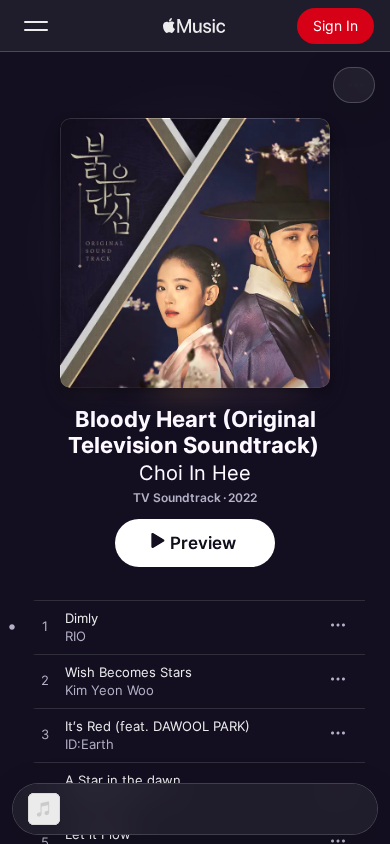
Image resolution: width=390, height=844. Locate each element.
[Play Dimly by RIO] (45, 627)
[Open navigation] (36, 26)
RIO (75, 636)
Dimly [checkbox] (81, 618)
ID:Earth (89, 744)
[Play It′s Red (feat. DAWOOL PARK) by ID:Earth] (45, 735)
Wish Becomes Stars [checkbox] (128, 672)
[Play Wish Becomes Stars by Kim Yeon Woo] (45, 681)
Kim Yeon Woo (109, 690)
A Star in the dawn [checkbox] (123, 780)
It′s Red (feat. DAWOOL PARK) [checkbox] (157, 726)
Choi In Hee (195, 473)
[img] (194, 26)
